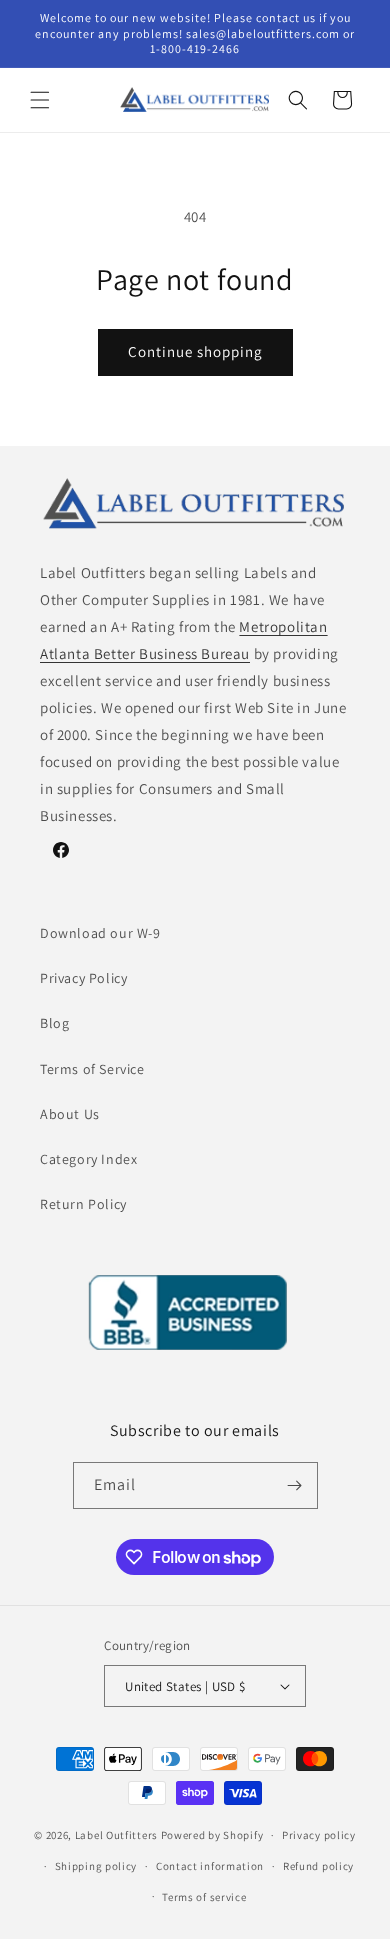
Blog (54, 1023)
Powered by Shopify (212, 1835)
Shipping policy (96, 1866)
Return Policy (83, 1204)
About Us (70, 1114)
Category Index (88, 1159)
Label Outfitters (116, 1835)
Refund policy (318, 1866)
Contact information (210, 1866)
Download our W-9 (100, 933)
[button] (40, 100)
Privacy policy (319, 1835)
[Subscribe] (295, 1485)
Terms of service (204, 1897)
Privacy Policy (83, 978)
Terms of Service (92, 1069)
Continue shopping (195, 351)
